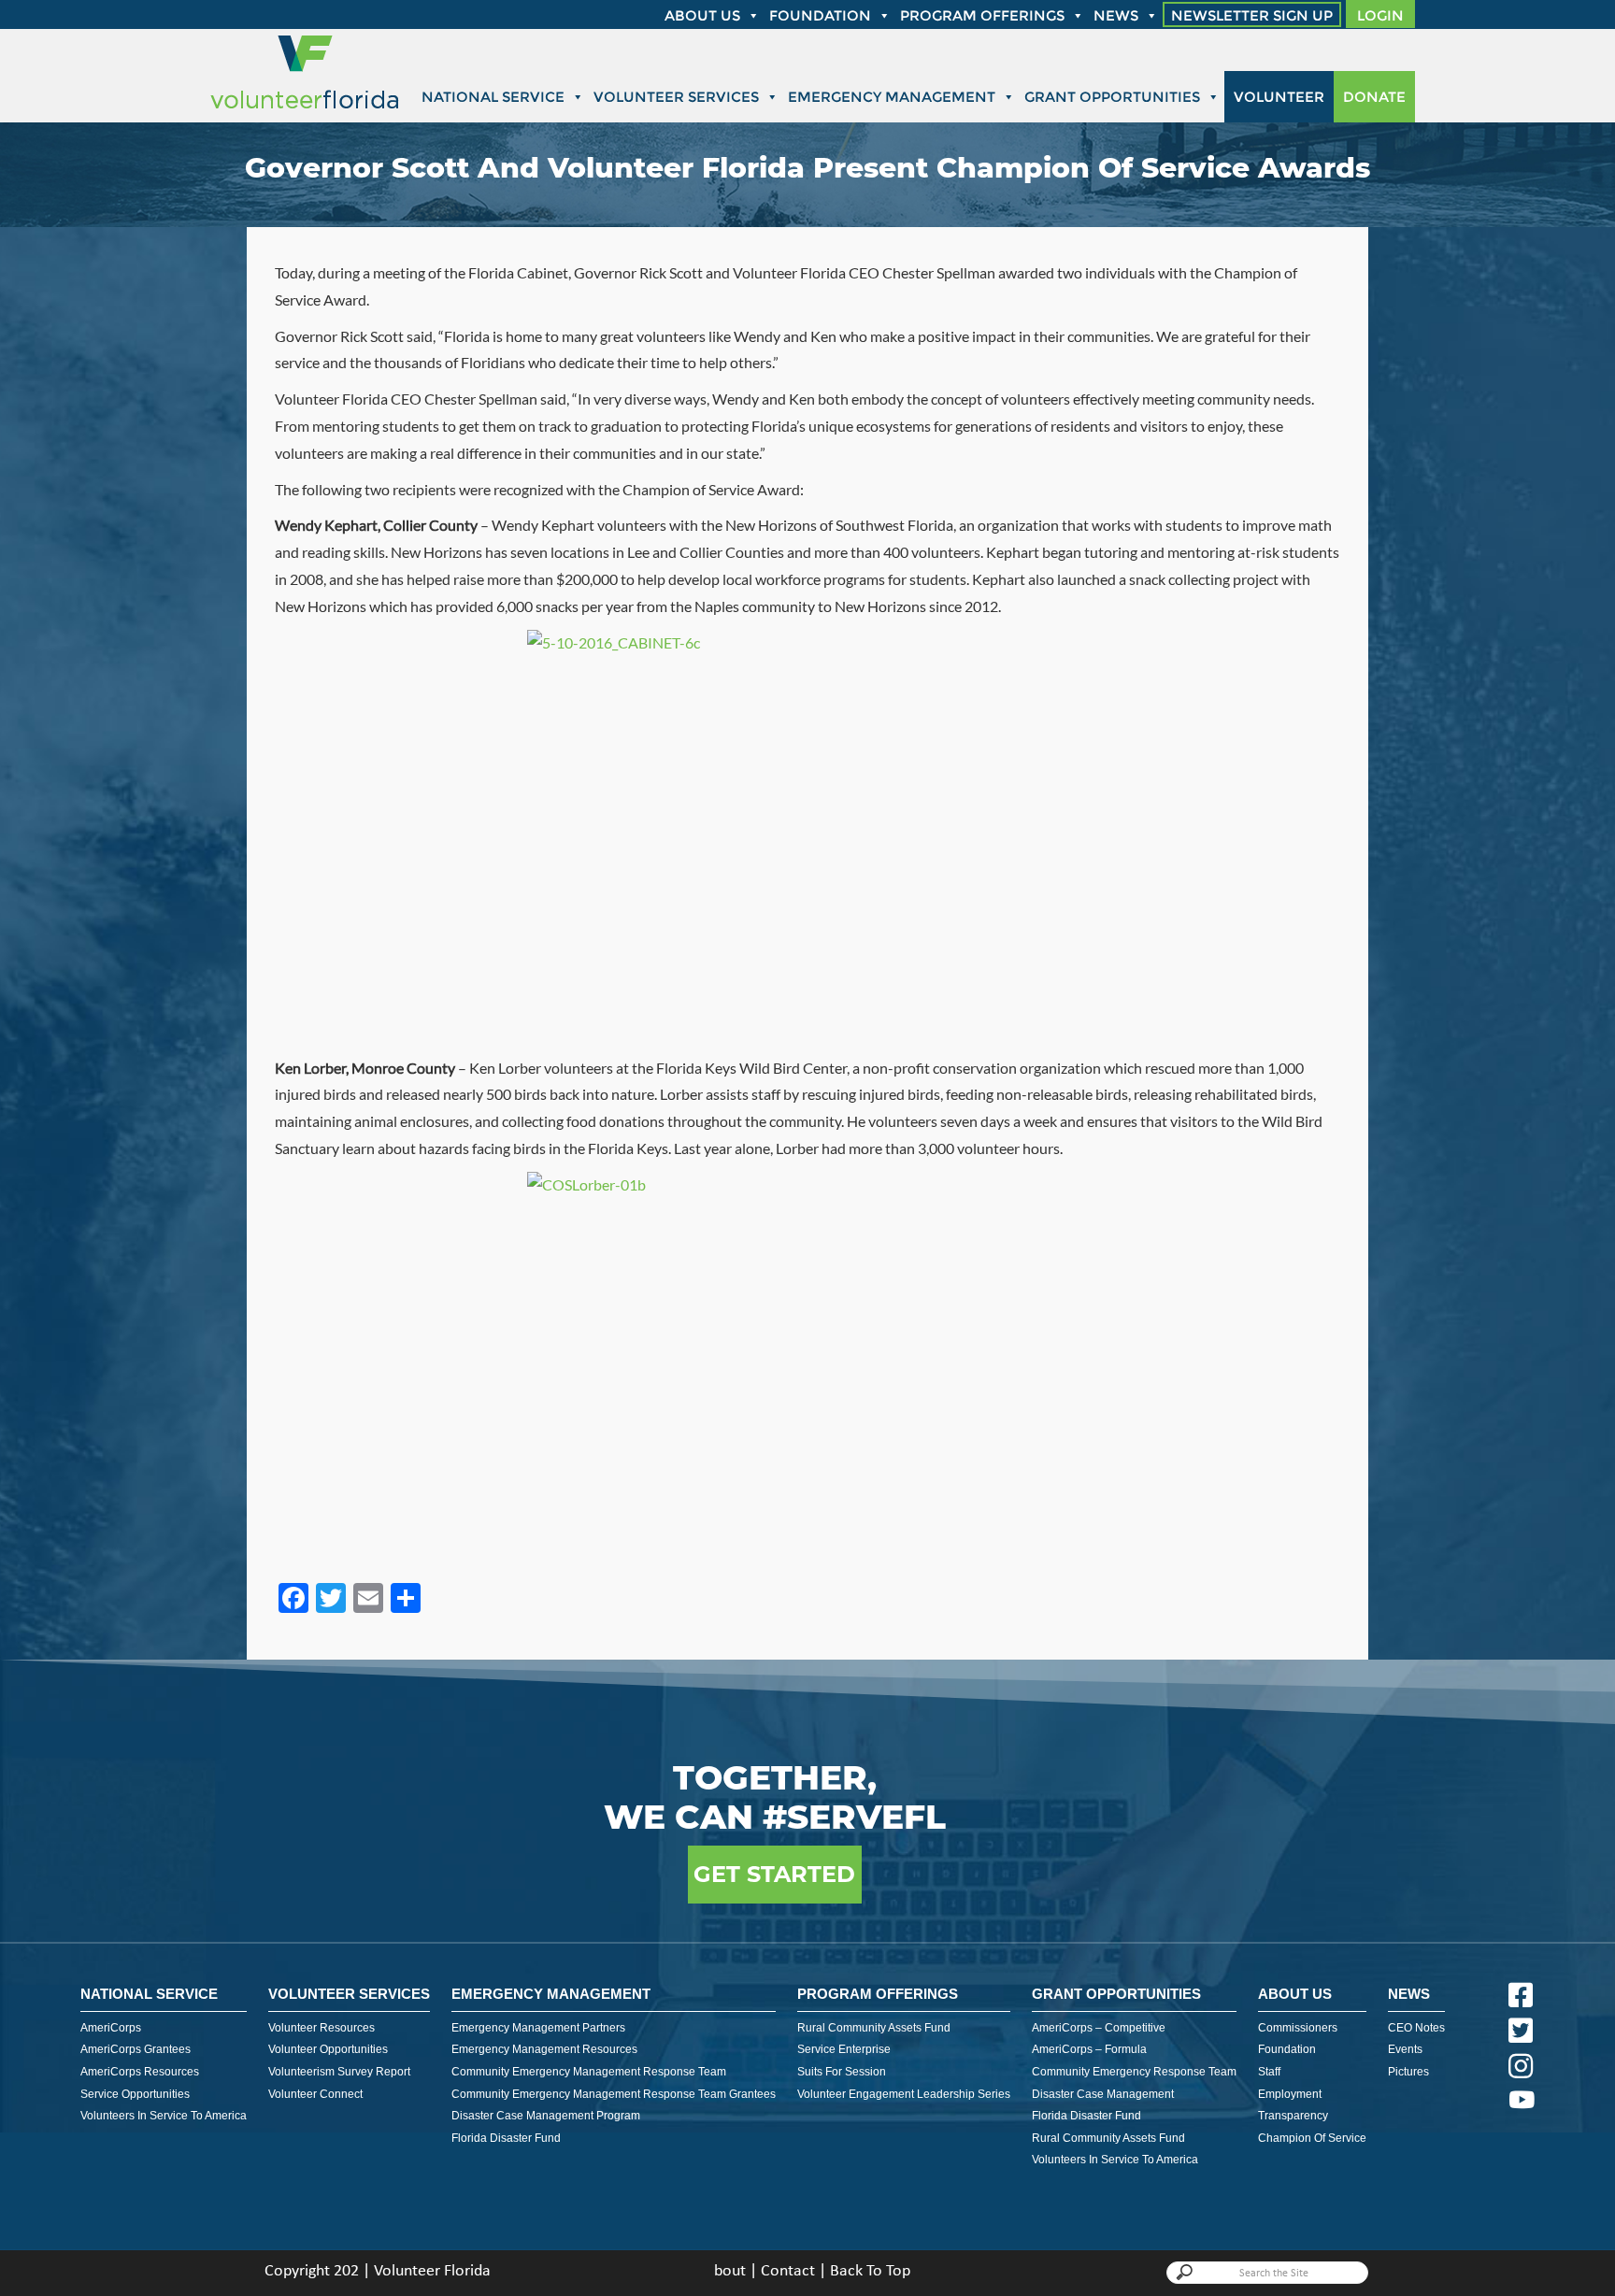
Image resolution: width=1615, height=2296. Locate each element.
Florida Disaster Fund (506, 2138)
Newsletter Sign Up (1252, 15)
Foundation (820, 15)
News (1116, 15)
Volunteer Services (676, 97)
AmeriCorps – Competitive (1099, 2028)
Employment (1290, 2094)
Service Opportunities (135, 2094)
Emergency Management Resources (544, 2049)
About (725, 2271)
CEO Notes (1416, 2028)
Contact (788, 2271)
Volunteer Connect (315, 2094)
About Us (1295, 1994)
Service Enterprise (844, 2049)
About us (702, 15)
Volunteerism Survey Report (339, 2072)
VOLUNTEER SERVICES (349, 1994)
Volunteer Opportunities (328, 2049)
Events (1405, 2049)
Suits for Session (842, 2072)
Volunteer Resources (322, 2028)
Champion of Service (1312, 2138)
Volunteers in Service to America (164, 2116)
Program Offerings (982, 15)
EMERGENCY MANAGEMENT (551, 1994)
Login (1380, 15)
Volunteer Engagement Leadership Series (904, 2094)
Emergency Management (892, 97)
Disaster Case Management (1103, 2094)
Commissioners (1298, 2028)
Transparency (1293, 2116)
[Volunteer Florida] (305, 110)
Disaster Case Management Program (546, 2116)
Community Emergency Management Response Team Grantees (614, 2094)
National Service (493, 97)
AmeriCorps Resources (140, 2072)
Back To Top (870, 2271)
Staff (1269, 2072)
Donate (1374, 97)
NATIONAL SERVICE (149, 1994)
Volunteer (1279, 97)
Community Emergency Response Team (1134, 2072)
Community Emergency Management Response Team (589, 2072)
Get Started (774, 1874)
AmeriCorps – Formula (1089, 2049)
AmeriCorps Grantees (136, 2049)
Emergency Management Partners (538, 2028)
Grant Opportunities (1112, 97)
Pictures (1408, 2072)
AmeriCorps (111, 2028)
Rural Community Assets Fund (874, 2028)
